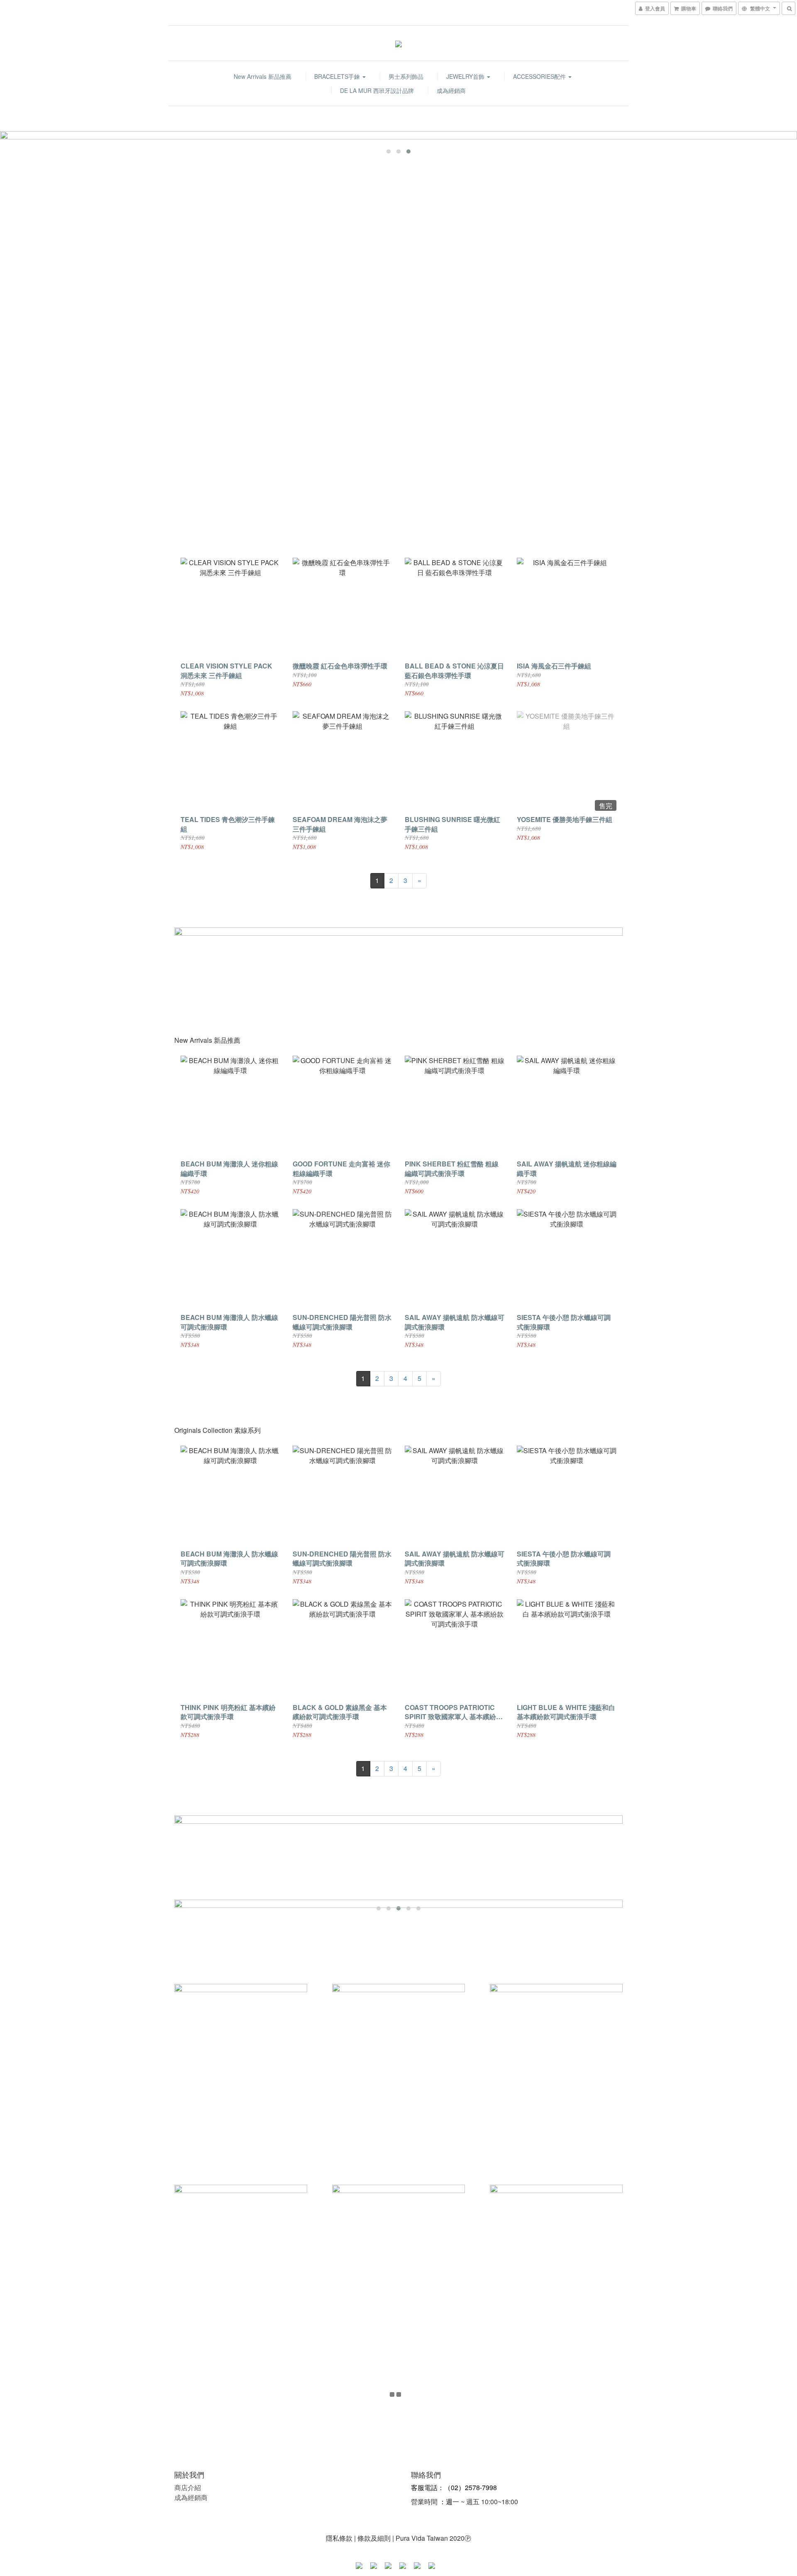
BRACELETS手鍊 (338, 76)
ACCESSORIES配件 (540, 76)
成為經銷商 (451, 90)
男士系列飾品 (406, 76)
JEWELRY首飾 (466, 76)
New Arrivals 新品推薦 (263, 76)
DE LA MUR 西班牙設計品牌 (377, 90)
